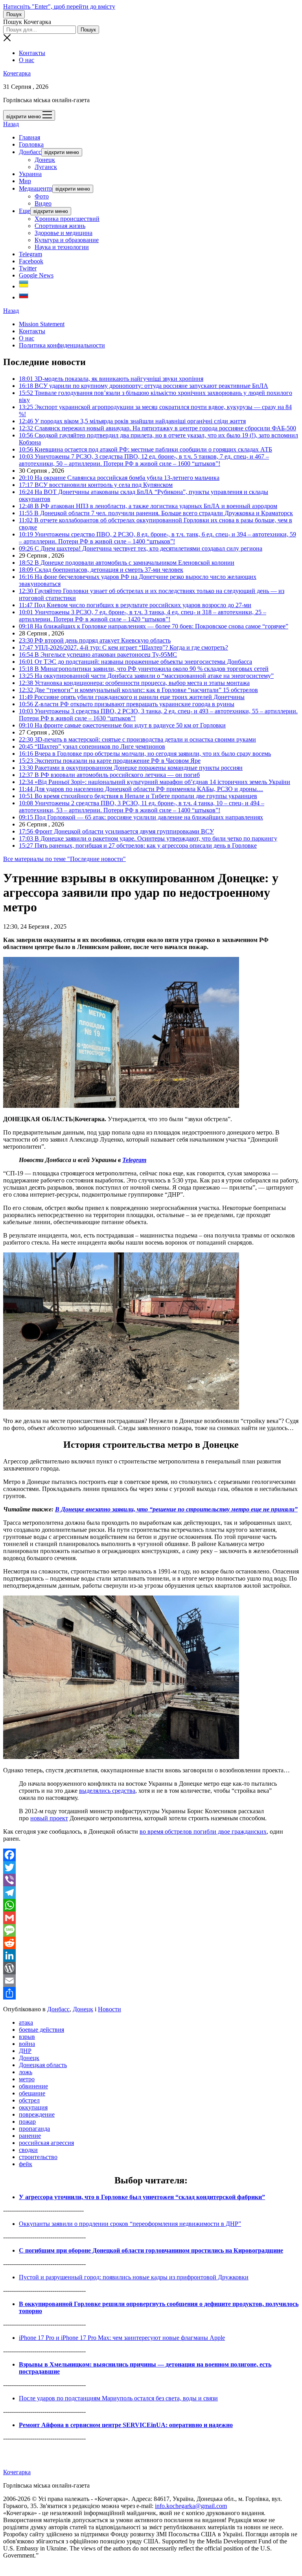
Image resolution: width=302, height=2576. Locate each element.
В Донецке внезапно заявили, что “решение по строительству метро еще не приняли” (176, 1509)
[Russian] (24, 297)
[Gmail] (151, 1918)
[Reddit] (151, 1943)
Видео (43, 203)
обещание (32, 2093)
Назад (11, 124)
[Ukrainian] (24, 286)
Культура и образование (67, 240)
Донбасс (30, 152)
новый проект (49, 1818)
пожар (27, 2122)
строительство (38, 2157)
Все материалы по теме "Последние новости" (64, 859)
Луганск (46, 167)
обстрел (29, 2100)
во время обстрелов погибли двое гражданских (203, 1831)
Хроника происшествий (67, 219)
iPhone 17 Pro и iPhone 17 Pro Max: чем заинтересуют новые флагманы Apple (122, 2338)
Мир (25, 181)
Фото (42, 196)
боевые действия (41, 2030)
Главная (29, 137)
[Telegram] (151, 1893)
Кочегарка (17, 73)
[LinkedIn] (151, 1955)
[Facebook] (151, 1855)
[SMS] (151, 1930)
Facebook (31, 261)
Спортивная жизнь (60, 226)
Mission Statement (42, 324)
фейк (26, 2164)
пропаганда (34, 2129)
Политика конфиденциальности (62, 345)
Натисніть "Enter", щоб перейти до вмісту (59, 6)
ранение (30, 2136)
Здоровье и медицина (64, 233)
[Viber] (151, 1880)
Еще (25, 211)
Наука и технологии (62, 247)
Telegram (30, 254)
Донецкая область (43, 2065)
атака (26, 2022)
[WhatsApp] (151, 1905)
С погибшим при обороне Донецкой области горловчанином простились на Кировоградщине (151, 2250)
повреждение (37, 2114)
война (27, 2044)
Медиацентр (36, 188)
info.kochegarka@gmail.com (191, 2506)
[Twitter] (151, 1867)
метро (27, 2079)
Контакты (32, 53)
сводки (28, 2150)
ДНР (25, 2051)
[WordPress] (151, 1968)
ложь (26, 2072)
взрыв (27, 2037)
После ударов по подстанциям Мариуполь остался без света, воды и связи (118, 2398)
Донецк (45, 160)
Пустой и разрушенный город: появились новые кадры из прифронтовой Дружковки (134, 2277)
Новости (110, 2009)
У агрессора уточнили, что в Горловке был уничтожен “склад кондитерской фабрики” (142, 2197)
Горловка (31, 144)
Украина (30, 174)
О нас (27, 60)
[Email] (151, 1981)
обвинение (33, 2086)
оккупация (33, 2107)
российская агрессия (46, 2143)
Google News (36, 275)
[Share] (151, 1993)
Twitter (28, 268)
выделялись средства (107, 1791)
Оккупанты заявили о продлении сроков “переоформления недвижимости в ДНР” (130, 2224)
